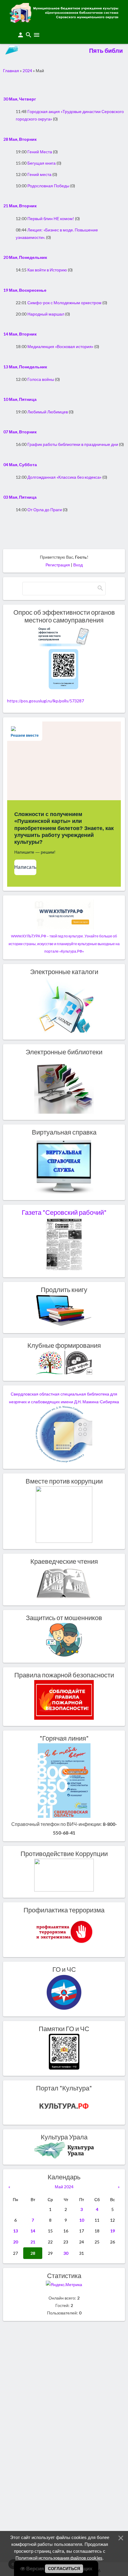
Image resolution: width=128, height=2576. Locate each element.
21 (33, 2242)
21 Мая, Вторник (20, 206)
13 (15, 2231)
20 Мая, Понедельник (25, 257)
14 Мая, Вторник (20, 334)
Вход (78, 565)
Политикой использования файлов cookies (59, 2558)
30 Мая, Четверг (20, 99)
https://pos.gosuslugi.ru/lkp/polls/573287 (46, 701)
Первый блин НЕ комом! (51, 218)
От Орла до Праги (45, 510)
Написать (25, 867)
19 (113, 2231)
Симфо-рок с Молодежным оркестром (64, 303)
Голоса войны (41, 379)
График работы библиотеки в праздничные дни (73, 444)
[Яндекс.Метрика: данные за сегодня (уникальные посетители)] (64, 2284)
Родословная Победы (48, 186)
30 (66, 2253)
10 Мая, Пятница (20, 399)
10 (82, 2220)
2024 (27, 71)
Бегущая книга (42, 163)
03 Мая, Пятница (20, 497)
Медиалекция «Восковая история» (60, 346)
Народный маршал (46, 314)
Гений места (39, 174)
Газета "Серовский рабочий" (64, 1212)
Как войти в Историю (47, 270)
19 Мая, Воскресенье (25, 290)
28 (33, 2253)
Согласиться (64, 2569)
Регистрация (58, 565)
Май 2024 (64, 2187)
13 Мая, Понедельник (25, 367)
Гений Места (40, 152)
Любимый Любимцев (48, 412)
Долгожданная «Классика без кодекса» (64, 477)
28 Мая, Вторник (20, 139)
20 (15, 2242)
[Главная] (64, 21)
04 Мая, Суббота (20, 465)
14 (33, 2231)
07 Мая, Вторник (20, 432)
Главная (11, 71)
